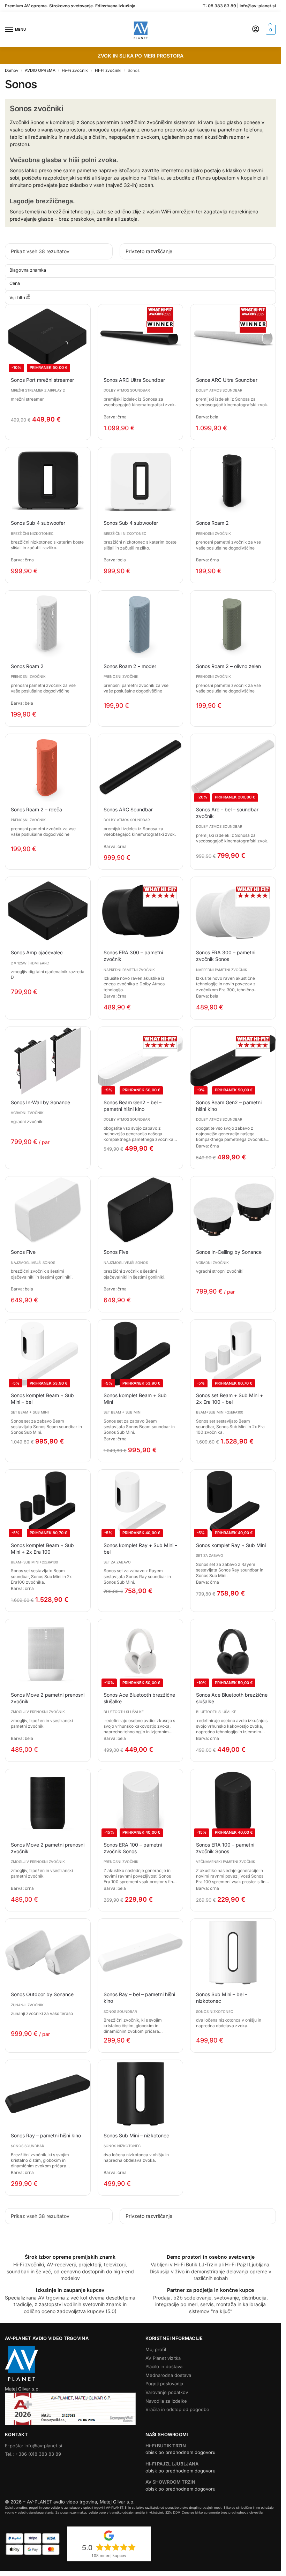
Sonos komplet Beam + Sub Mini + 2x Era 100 (42, 1548)
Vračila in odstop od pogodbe (177, 2409)
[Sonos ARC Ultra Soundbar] (141, 338)
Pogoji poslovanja (164, 2384)
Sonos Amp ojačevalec (37, 952)
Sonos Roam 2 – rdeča (36, 809)
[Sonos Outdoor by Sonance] (48, 1953)
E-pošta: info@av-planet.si (33, 2446)
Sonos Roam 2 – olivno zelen (228, 666)
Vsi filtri (17, 298)
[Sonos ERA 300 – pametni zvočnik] (141, 911)
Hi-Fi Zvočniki (75, 70)
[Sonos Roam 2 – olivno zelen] (233, 624)
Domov (12, 70)
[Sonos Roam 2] (233, 481)
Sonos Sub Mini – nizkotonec (136, 2135)
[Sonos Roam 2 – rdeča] (48, 768)
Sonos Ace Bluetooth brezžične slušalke (139, 1698)
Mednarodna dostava (168, 2375)
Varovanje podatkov (167, 2392)
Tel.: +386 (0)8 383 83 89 (33, 2454)
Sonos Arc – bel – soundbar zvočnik (227, 813)
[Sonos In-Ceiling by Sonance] (233, 1210)
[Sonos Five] (48, 1210)
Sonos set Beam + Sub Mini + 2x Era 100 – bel (229, 1399)
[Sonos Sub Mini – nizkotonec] (141, 2094)
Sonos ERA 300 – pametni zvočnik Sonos (226, 956)
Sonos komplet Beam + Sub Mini (135, 1399)
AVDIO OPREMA (40, 70)
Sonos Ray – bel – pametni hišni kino (139, 1998)
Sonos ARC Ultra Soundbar (134, 380)
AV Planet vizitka (163, 2358)
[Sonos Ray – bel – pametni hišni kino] (141, 1953)
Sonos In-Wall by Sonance (40, 1102)
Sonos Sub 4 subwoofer (38, 523)
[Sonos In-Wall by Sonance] (48, 1061)
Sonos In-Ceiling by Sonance (229, 1252)
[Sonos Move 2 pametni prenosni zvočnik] (48, 1653)
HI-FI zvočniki (108, 70)
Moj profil (156, 2349)
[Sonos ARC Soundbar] (141, 768)
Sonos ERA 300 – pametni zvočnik (133, 956)
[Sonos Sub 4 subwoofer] (48, 481)
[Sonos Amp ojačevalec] (48, 911)
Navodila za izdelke (166, 2401)
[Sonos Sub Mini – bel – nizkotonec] (233, 1953)
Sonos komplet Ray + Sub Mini (231, 1545)
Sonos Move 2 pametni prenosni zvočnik (48, 1698)
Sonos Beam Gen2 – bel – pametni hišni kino (133, 1106)
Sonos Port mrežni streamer (42, 380)
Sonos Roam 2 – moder (130, 666)
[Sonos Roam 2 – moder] (141, 624)
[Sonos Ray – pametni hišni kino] (48, 2094)
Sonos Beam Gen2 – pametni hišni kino (229, 1106)
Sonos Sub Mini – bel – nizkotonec (222, 1998)
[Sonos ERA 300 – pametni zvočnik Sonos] (233, 911)
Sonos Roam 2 (212, 523)
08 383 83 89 (222, 6)
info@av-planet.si (258, 6)
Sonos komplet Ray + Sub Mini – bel (140, 1548)
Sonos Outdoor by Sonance (42, 1994)
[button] (270, 30)
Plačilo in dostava (164, 2366)
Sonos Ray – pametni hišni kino (46, 2135)
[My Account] (256, 29)
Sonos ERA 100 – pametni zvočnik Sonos (133, 1848)
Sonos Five (23, 1252)
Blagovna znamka (28, 270)
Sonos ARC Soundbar (128, 809)
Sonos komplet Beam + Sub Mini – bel (42, 1399)
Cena (15, 283)
